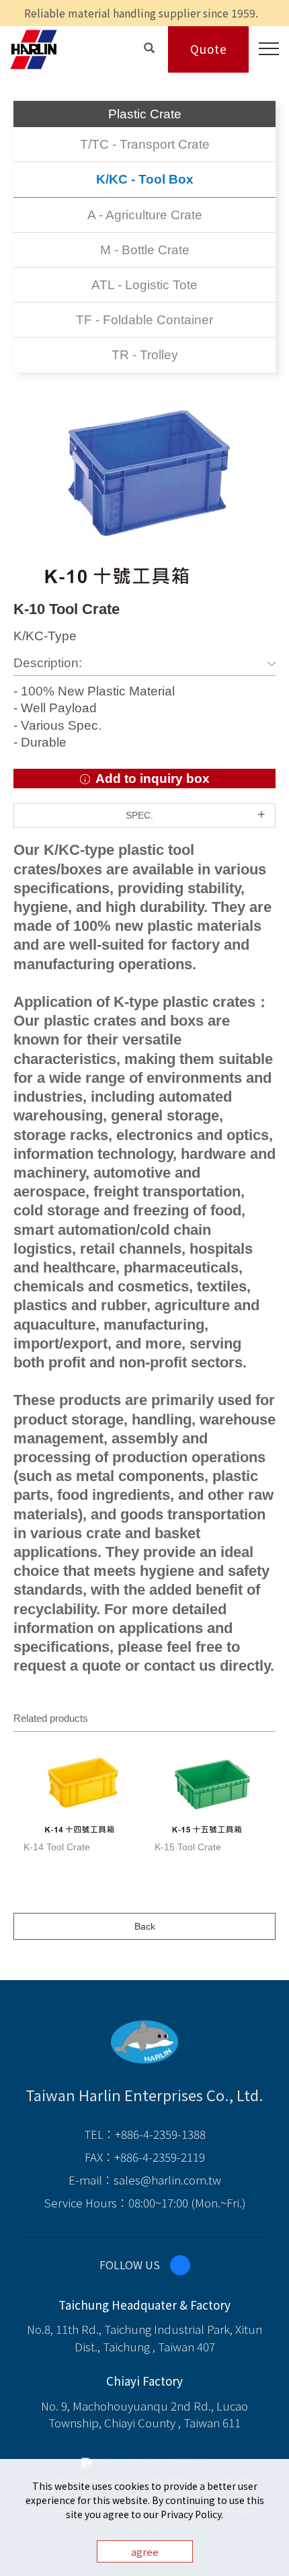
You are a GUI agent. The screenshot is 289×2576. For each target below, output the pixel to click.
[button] (149, 47)
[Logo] (34, 48)
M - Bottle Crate (145, 250)
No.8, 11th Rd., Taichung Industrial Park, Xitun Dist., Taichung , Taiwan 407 (144, 2338)
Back (145, 1926)
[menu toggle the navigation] (264, 49)
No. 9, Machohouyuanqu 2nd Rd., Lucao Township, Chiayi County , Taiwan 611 (144, 2414)
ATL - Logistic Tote (144, 285)
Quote (209, 49)
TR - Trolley (145, 355)
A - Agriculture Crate (145, 215)
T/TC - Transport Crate (145, 144)
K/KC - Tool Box (145, 179)
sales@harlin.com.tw (167, 2180)
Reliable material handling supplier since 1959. (141, 13)
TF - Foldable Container (144, 320)
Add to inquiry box (151, 779)
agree (145, 2551)
